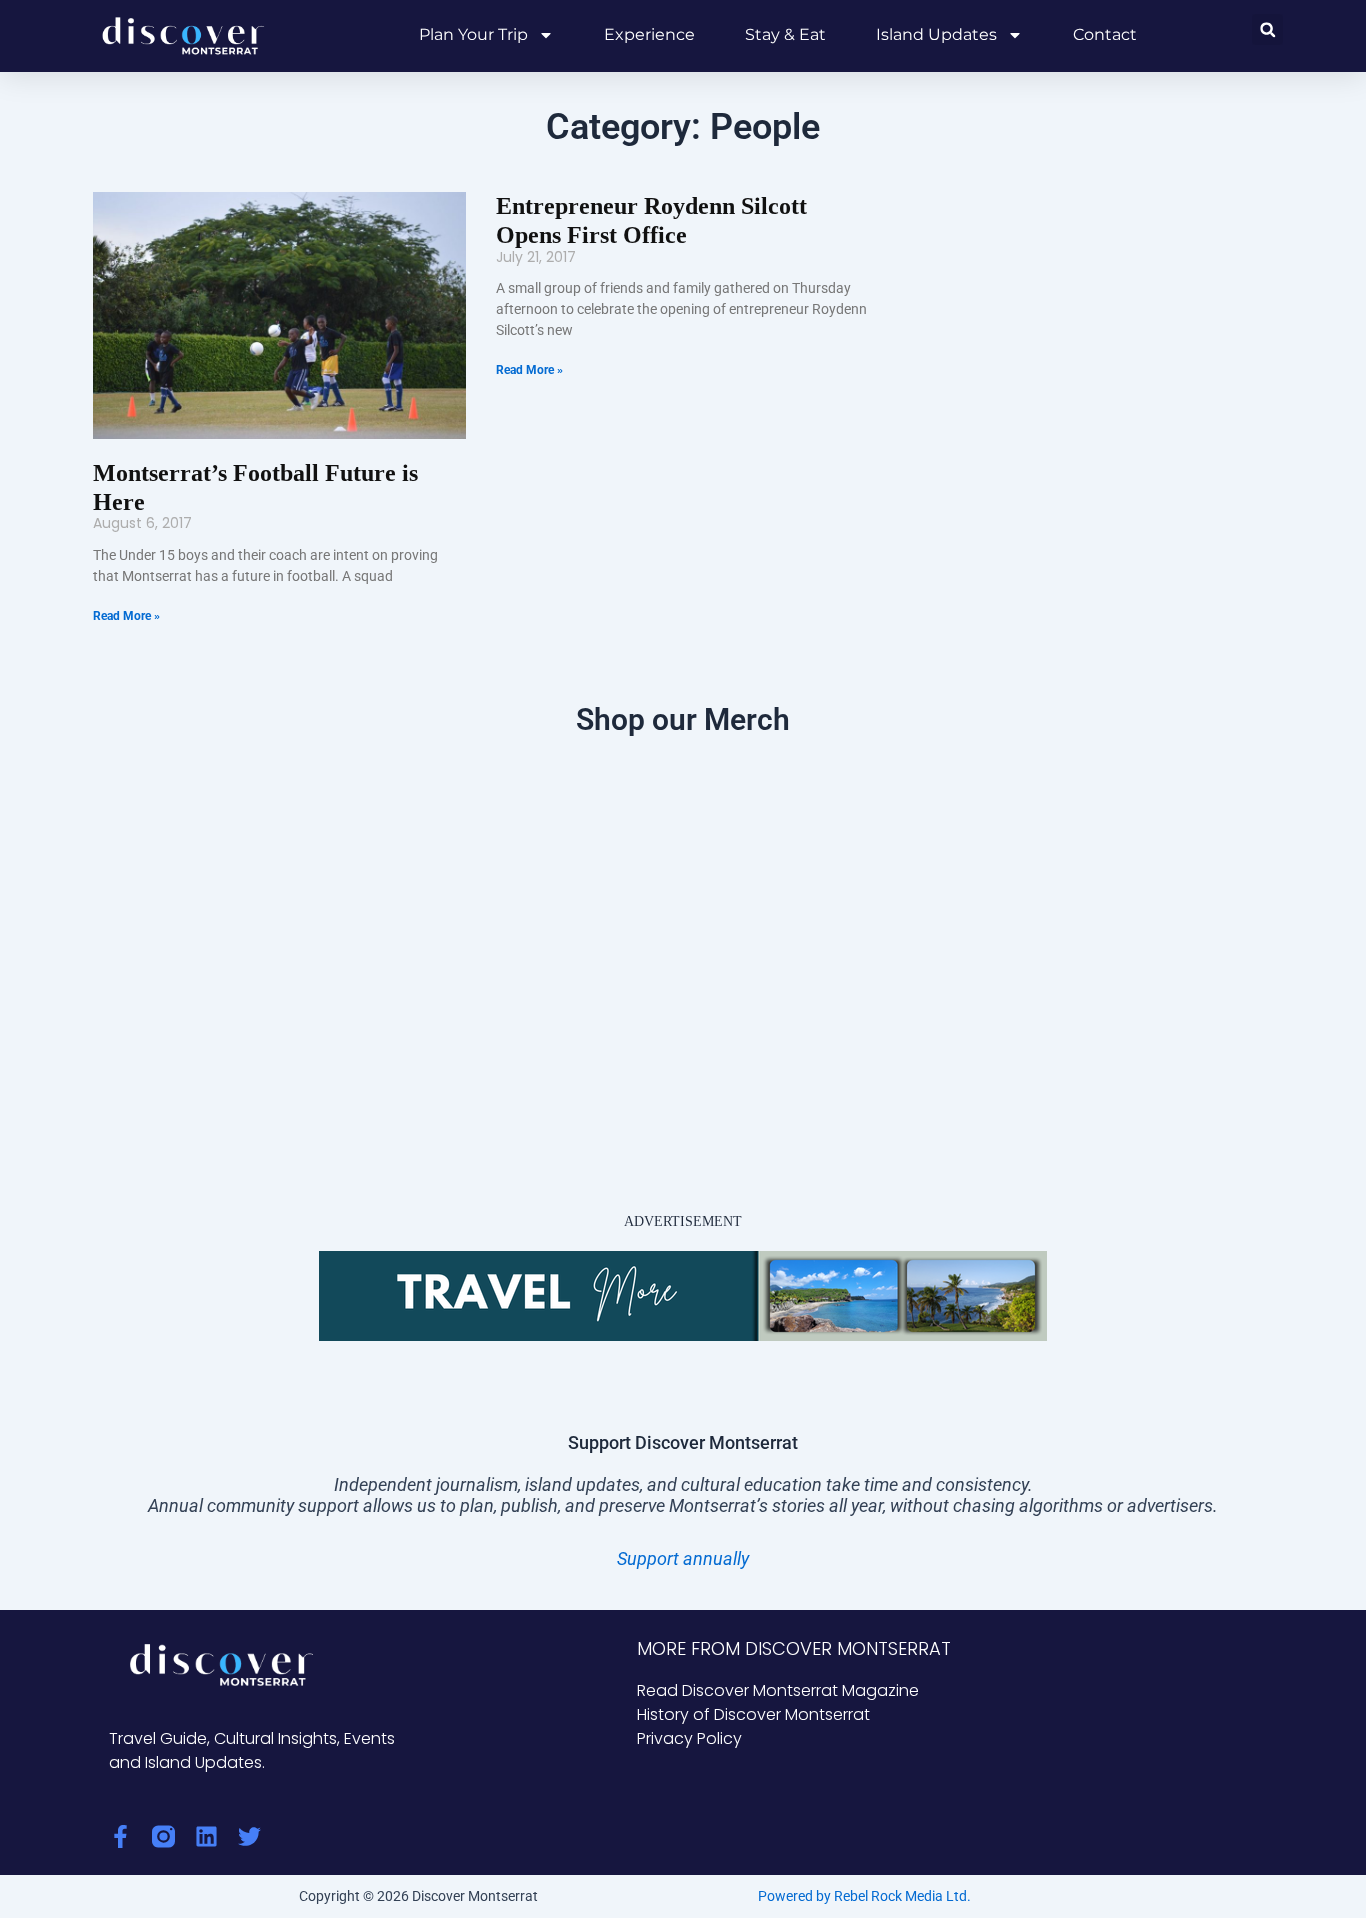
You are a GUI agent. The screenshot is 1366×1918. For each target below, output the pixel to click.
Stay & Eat (785, 34)
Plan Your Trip (473, 34)
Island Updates (936, 34)
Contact (1105, 34)
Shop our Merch (683, 719)
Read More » (126, 616)
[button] (1267, 29)
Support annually (683, 1558)
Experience (649, 34)
